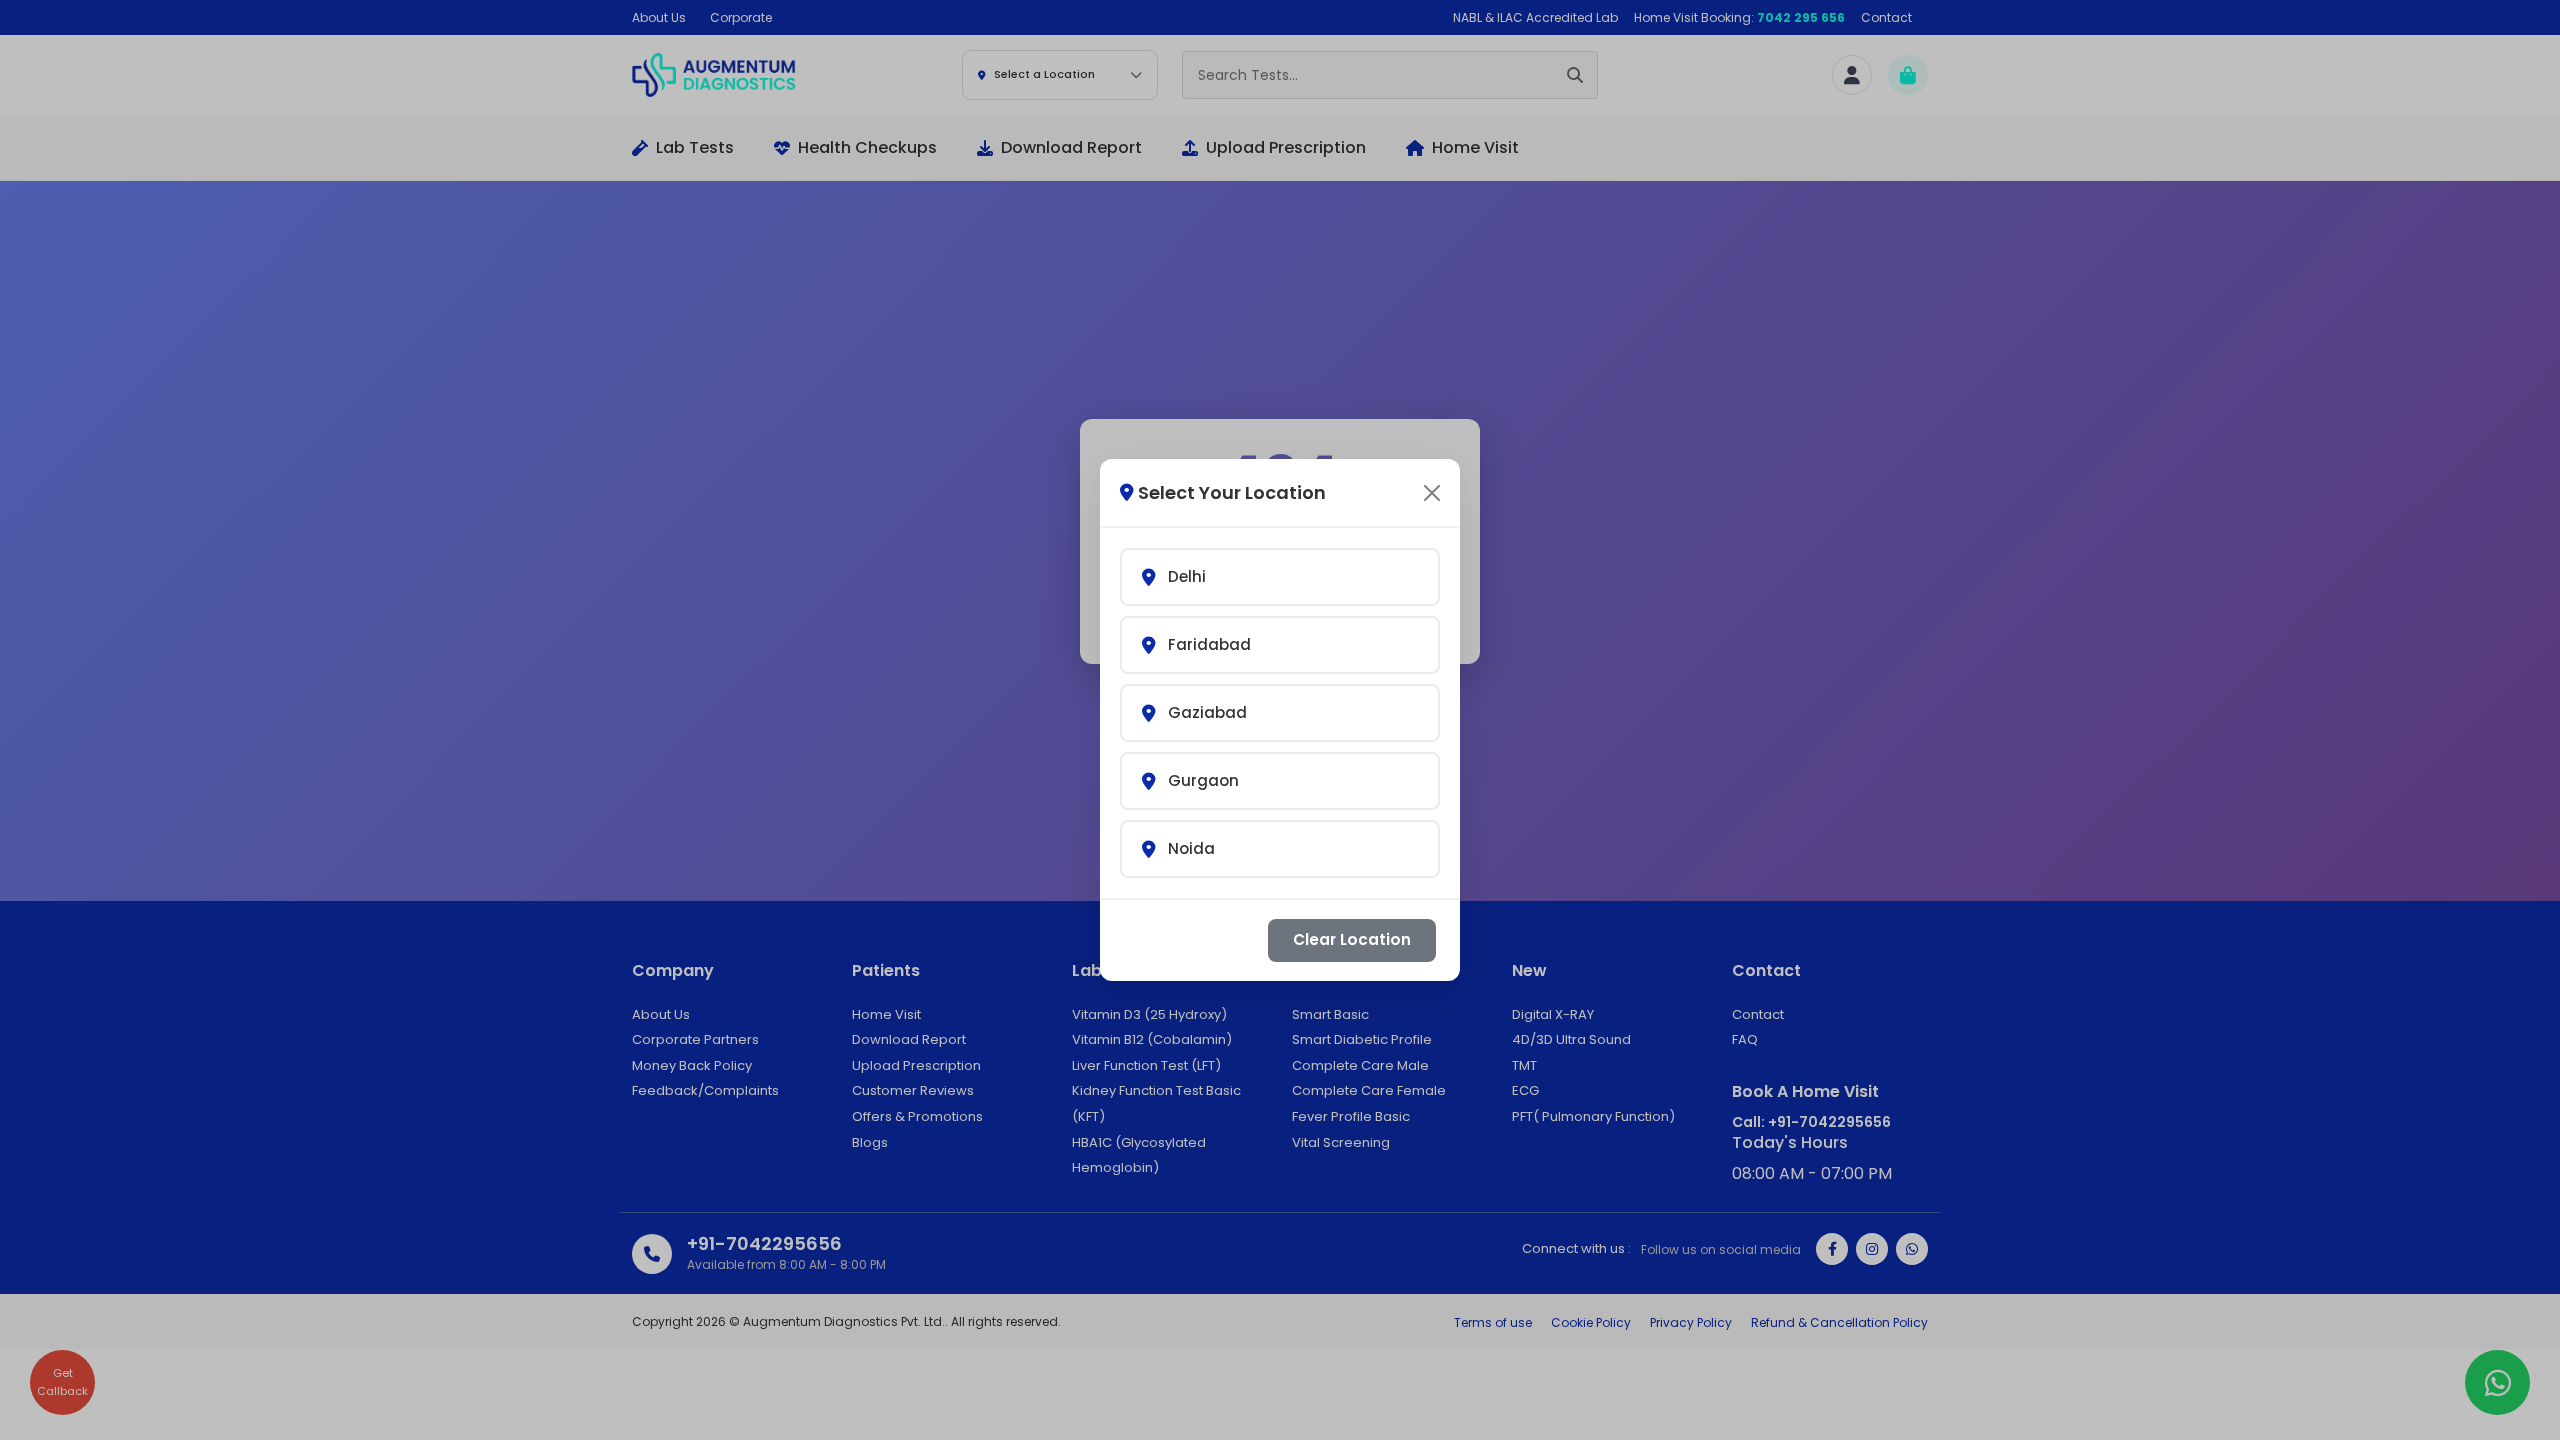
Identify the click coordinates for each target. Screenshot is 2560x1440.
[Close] (1432, 493)
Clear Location (1352, 939)
